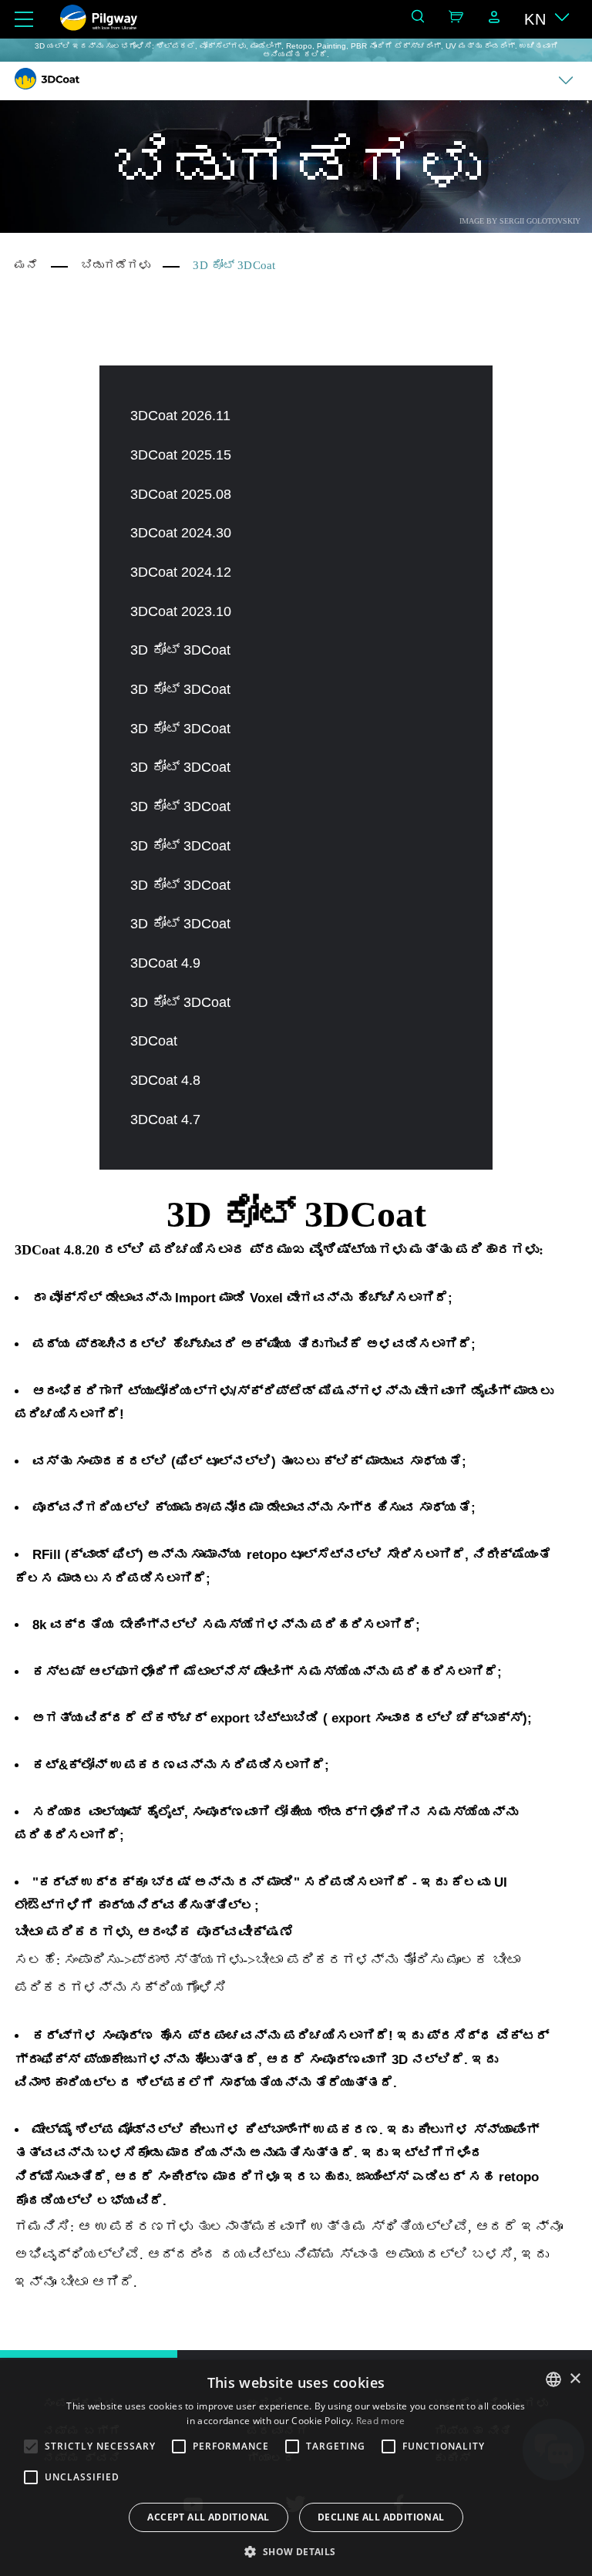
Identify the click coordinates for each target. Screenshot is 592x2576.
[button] (296, 2551)
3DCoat (154, 1041)
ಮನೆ (26, 265)
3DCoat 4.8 (165, 1080)
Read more (381, 2421)
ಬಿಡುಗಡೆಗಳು (116, 265)
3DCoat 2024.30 (181, 533)
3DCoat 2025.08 (181, 494)
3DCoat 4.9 (165, 963)
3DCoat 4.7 (165, 1120)
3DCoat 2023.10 (181, 611)
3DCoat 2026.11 (180, 416)
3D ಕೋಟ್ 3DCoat (180, 650)
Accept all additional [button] (208, 2517)
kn (535, 19)
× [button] (575, 2379)
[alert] (296, 2468)
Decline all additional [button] (381, 2517)
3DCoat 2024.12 (181, 572)
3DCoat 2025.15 (181, 455)
